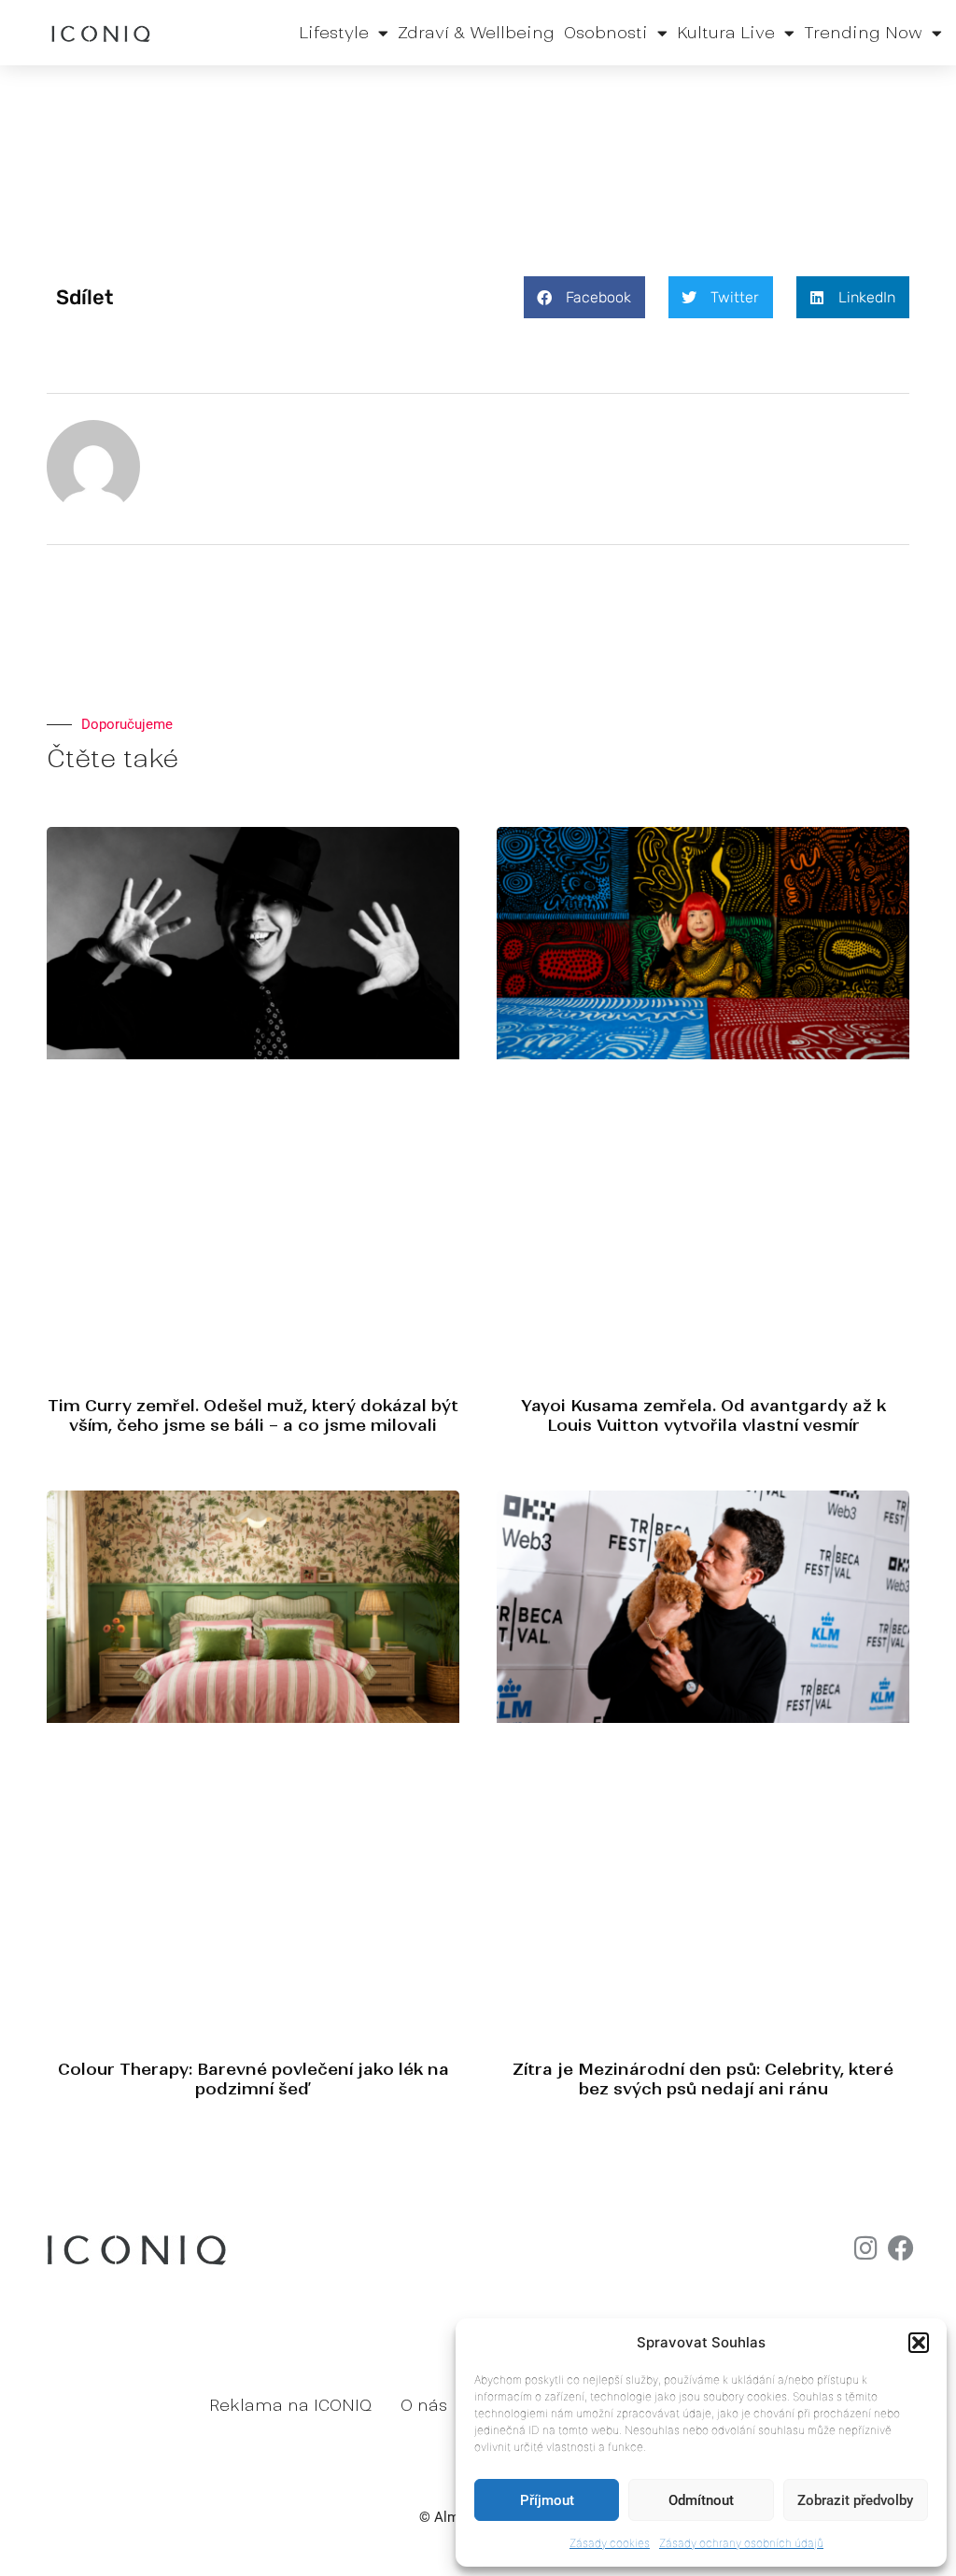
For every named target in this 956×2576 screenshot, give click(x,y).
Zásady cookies (610, 2543)
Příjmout (547, 2500)
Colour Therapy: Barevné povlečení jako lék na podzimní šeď (253, 2079)
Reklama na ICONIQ (290, 2405)
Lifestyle (334, 33)
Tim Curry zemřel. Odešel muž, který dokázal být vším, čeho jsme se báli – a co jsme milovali (253, 1415)
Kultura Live (726, 33)
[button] (919, 2343)
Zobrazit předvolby (855, 2500)
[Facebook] (901, 2248)
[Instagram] (865, 2248)
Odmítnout (701, 2500)
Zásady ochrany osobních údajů (741, 2543)
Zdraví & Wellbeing (476, 33)
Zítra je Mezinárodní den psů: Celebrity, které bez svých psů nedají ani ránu (703, 2079)
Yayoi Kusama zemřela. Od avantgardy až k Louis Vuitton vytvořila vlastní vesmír (703, 1415)
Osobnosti (606, 33)
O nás (424, 2405)
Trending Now (863, 33)
